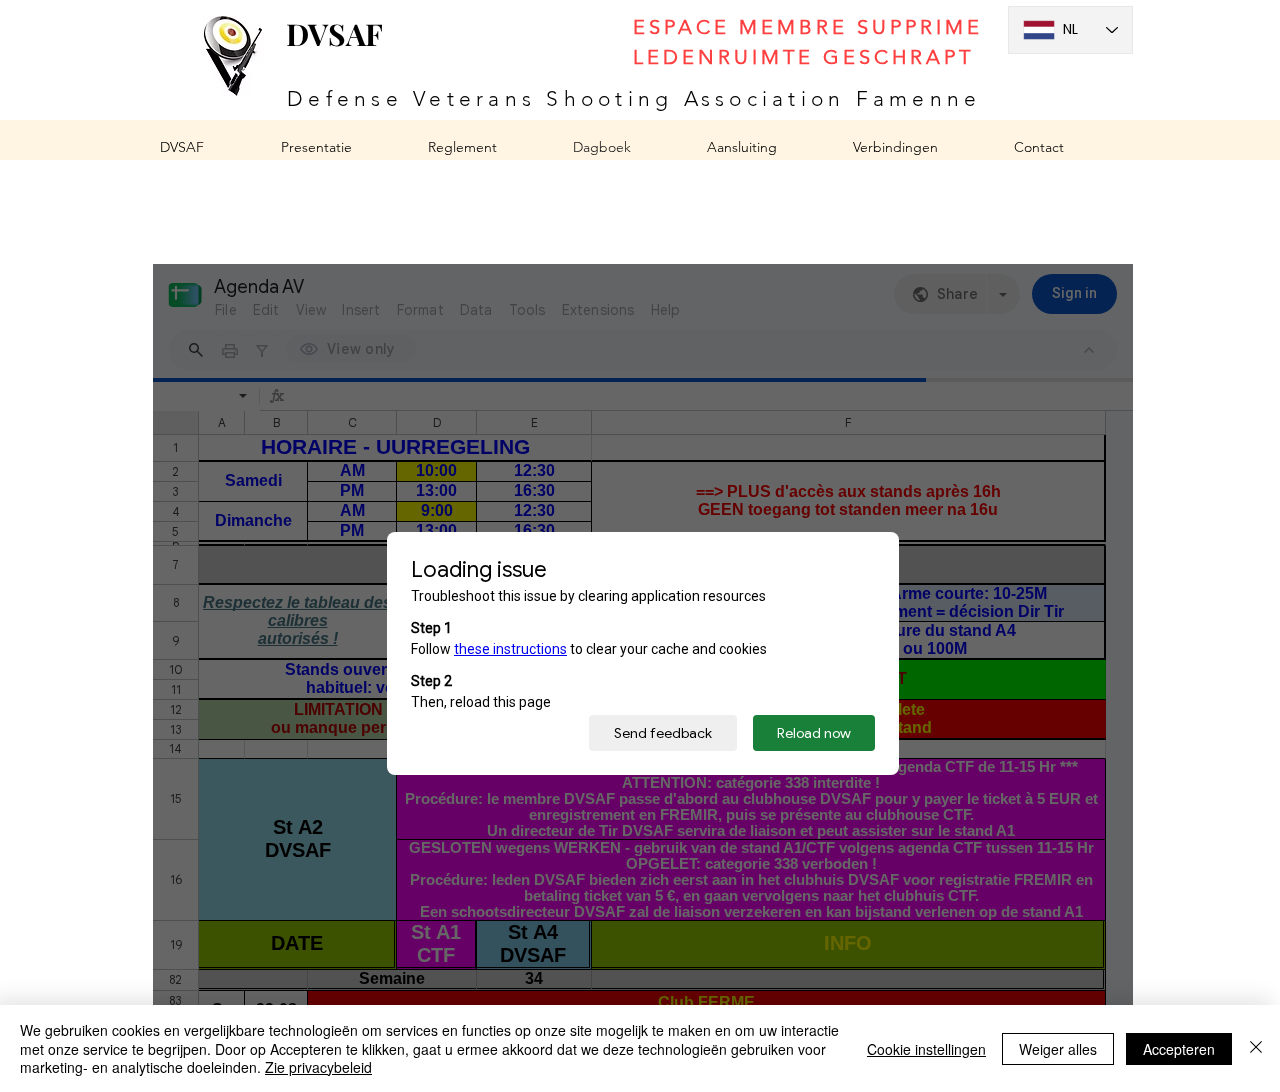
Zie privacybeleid (318, 1067)
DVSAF (334, 34)
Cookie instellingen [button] (926, 1049)
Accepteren (1179, 1049)
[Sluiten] (1256, 1048)
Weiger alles (1058, 1049)
